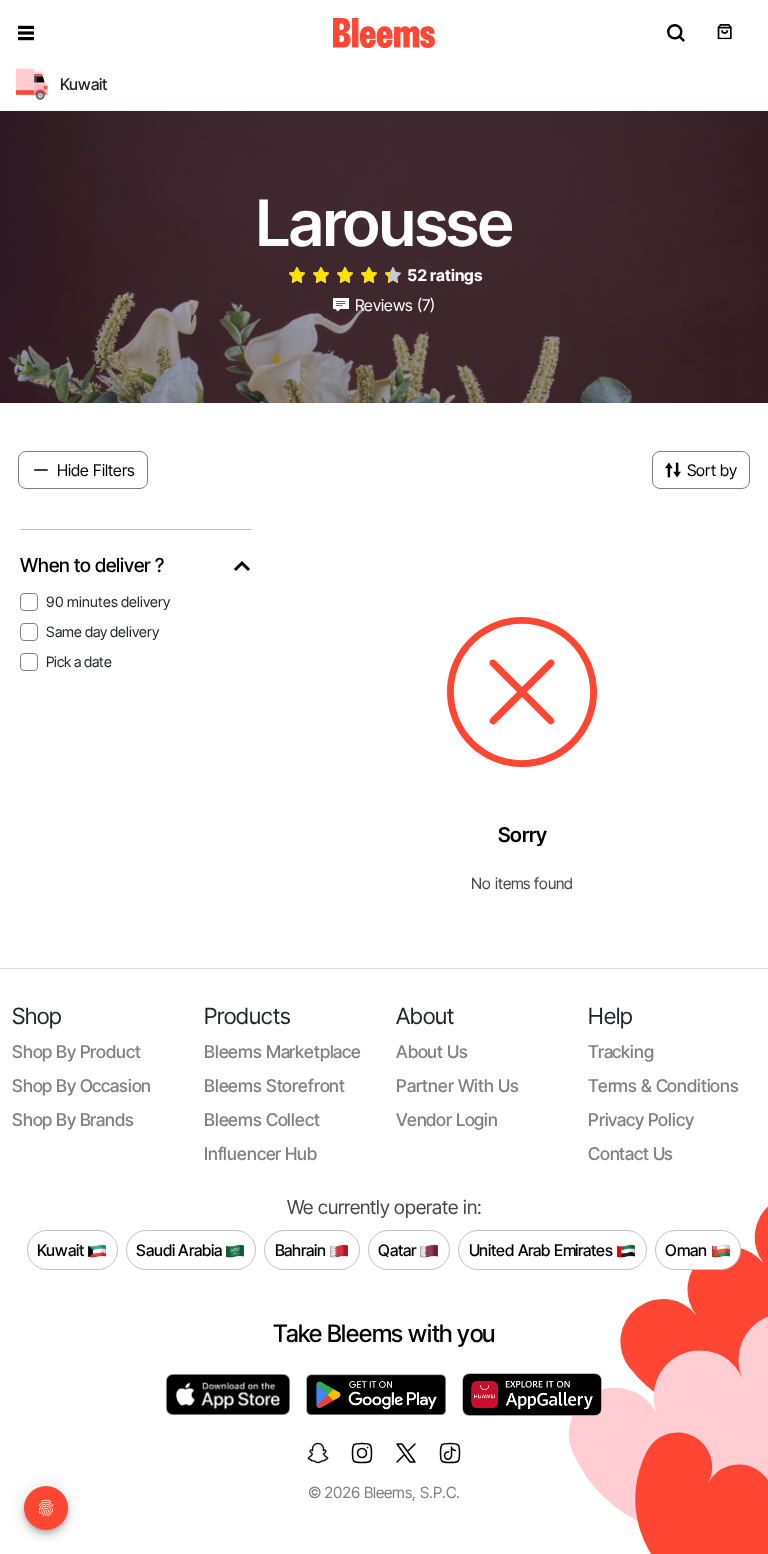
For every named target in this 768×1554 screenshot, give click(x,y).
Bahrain (302, 1249)
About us (432, 1051)
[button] (26, 33)
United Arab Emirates (543, 1249)
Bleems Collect (262, 1119)
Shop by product (76, 1051)
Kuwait (62, 1249)
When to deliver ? (92, 565)
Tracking (621, 1051)
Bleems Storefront (274, 1085)
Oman (687, 1249)
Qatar (398, 1249)
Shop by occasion (81, 1085)
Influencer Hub (260, 1153)
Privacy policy (641, 1119)
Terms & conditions (663, 1085)
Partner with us (457, 1085)
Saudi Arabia (180, 1249)
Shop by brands (73, 1119)
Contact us (630, 1153)
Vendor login (447, 1119)
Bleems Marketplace (282, 1051)
